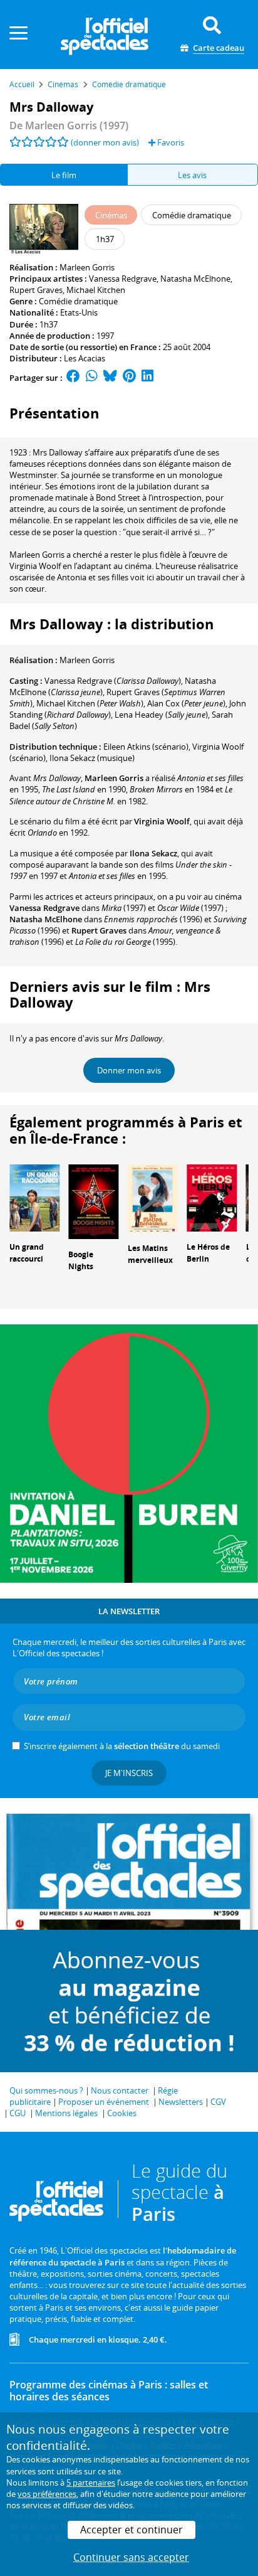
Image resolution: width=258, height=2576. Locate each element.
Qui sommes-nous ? (46, 2090)
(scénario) (146, 747)
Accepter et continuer (132, 2530)
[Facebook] (73, 378)
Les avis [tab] (192, 175)
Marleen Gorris (87, 267)
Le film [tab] (64, 175)
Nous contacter (120, 2090)
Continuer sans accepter (131, 2557)
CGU (18, 2113)
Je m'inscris (129, 1773)
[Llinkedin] (147, 378)
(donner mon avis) (105, 142)
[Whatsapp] (92, 378)
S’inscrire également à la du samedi (122, 1746)
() (113, 681)
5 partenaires (91, 2483)
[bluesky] (110, 378)
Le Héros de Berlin (208, 1253)
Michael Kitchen (96, 290)
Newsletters (181, 2102)
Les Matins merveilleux (150, 1254)
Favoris (170, 142)
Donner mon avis (129, 1070)
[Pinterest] (129, 378)
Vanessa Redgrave (123, 279)
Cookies (122, 2113)
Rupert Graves (36, 290)
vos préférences (47, 2494)
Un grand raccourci (27, 1253)
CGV (218, 2102)
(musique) (92, 758)
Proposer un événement (104, 2102)
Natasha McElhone (195, 279)
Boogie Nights (81, 1260)
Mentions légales (66, 2113)
